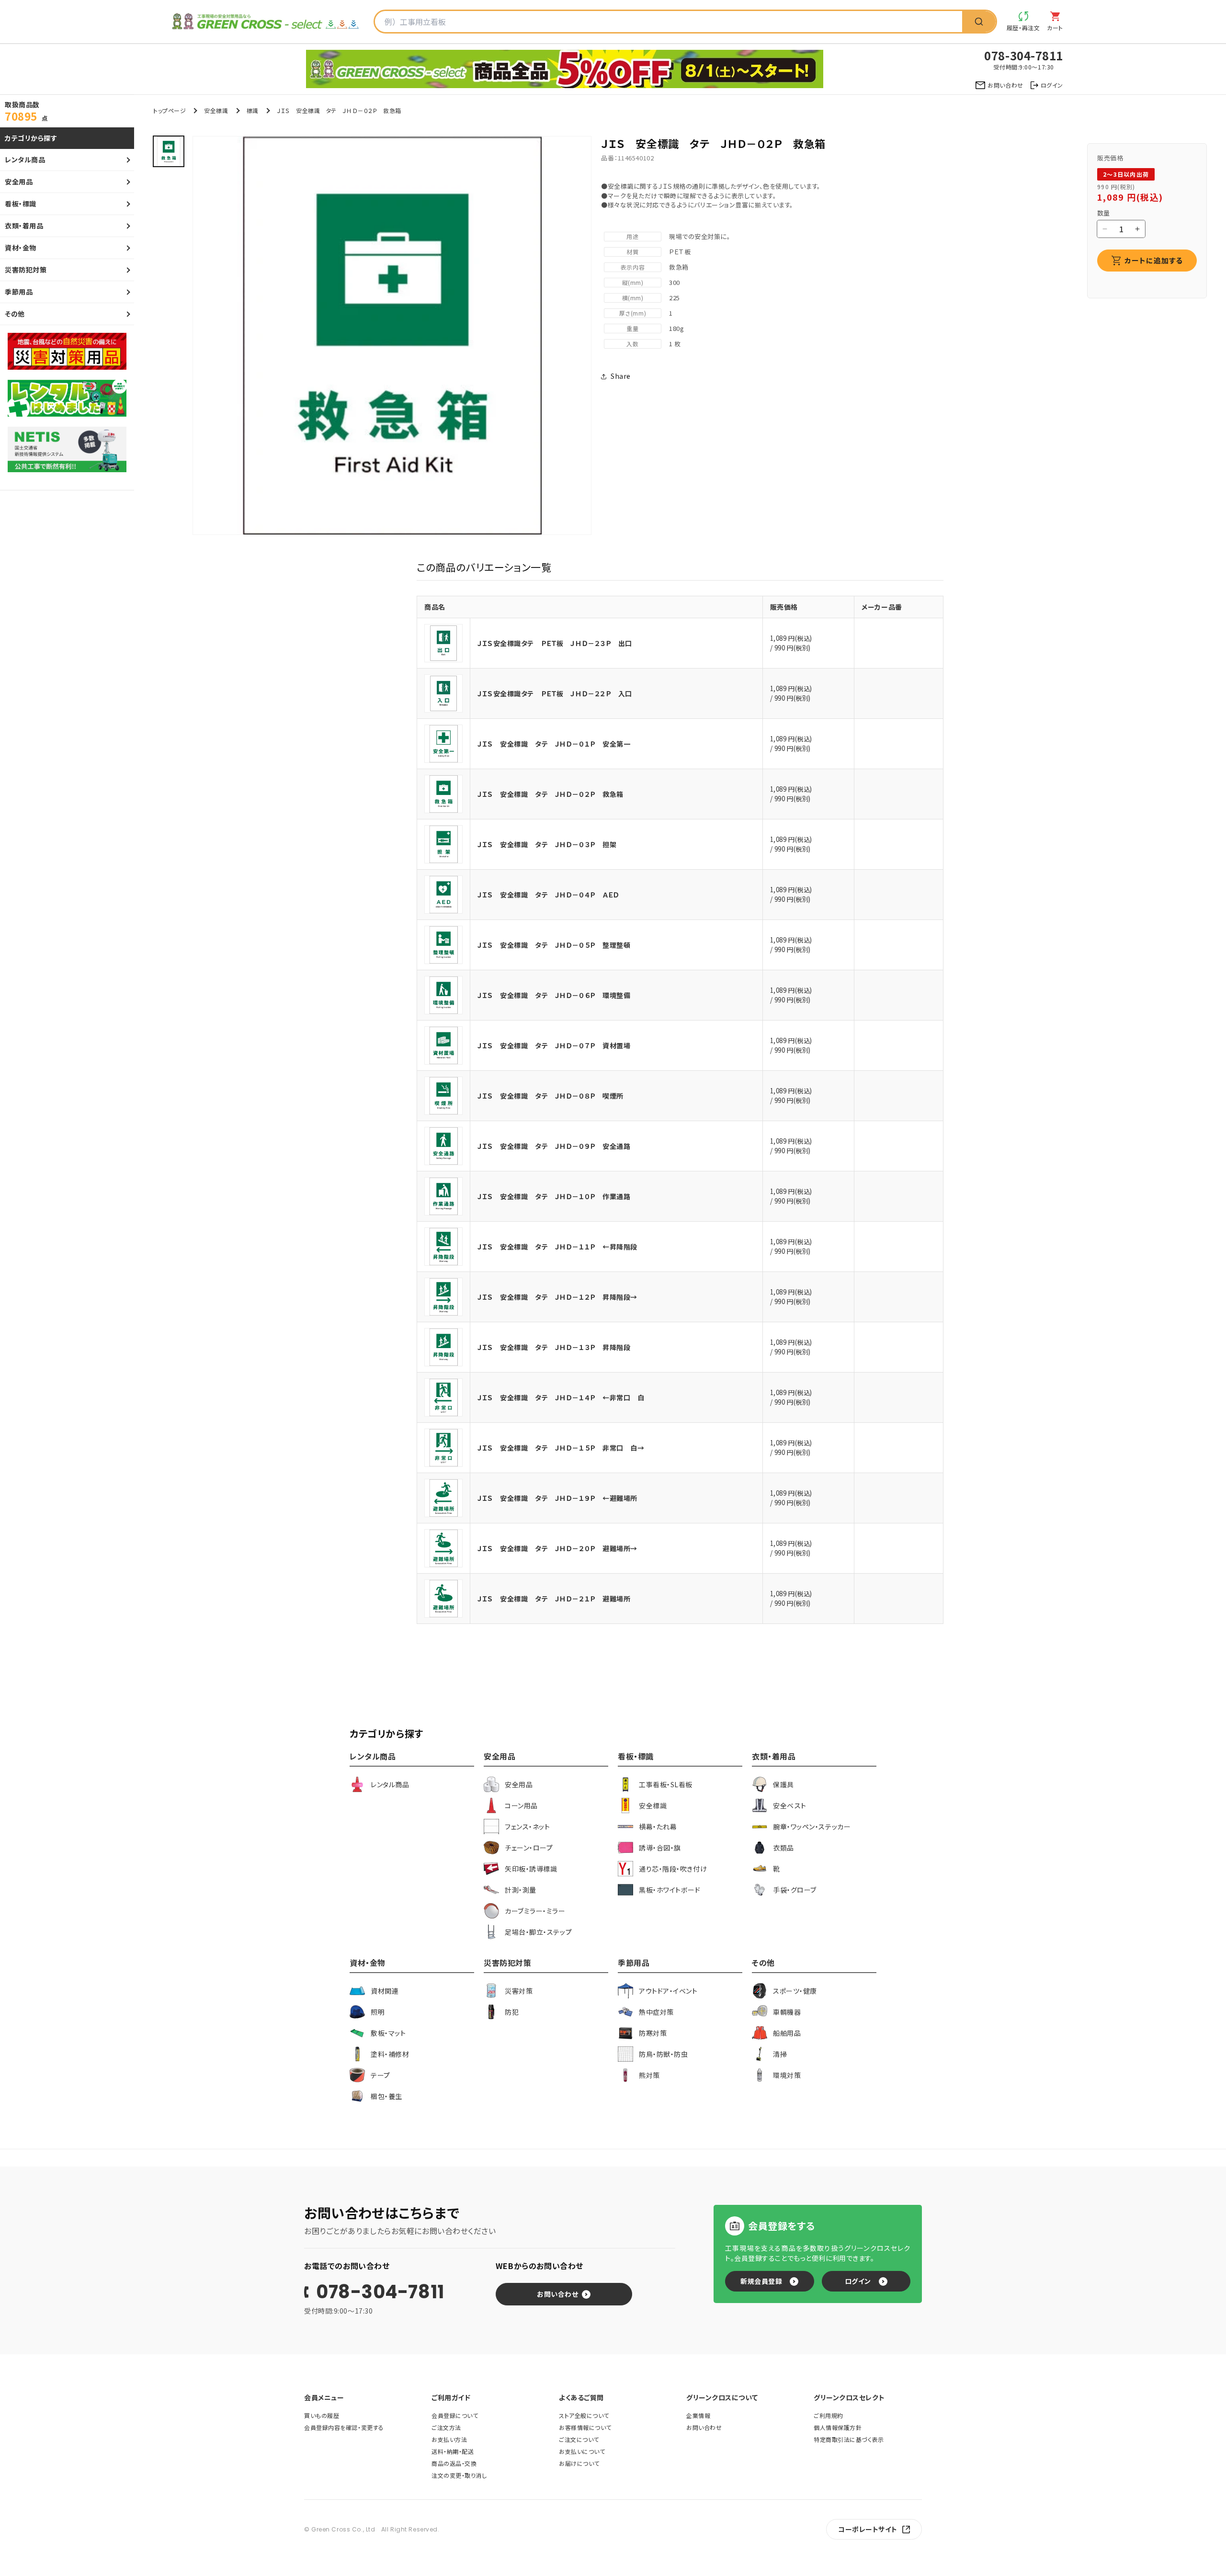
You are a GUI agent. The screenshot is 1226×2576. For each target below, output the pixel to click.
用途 (632, 236)
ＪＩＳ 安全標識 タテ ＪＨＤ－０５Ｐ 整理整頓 (554, 945)
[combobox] (669, 22)
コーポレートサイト (868, 2529)
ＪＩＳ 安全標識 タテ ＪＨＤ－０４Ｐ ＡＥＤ (548, 895)
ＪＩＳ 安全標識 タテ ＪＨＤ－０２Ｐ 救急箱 (551, 794)
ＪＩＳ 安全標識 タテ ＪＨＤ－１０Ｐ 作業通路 (554, 1196)
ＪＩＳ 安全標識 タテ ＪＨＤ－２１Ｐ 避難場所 (554, 1599)
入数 (632, 344)
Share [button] (621, 376)
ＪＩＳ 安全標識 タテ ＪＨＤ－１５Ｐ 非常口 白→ (561, 1448)
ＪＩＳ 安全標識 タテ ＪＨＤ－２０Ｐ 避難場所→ (557, 1548)
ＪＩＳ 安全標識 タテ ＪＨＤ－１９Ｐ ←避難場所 (557, 1498)
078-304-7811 (380, 2292)
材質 (632, 252)
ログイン (858, 2281)
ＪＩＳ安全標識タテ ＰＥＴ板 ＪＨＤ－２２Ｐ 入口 (555, 693)
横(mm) (633, 298)
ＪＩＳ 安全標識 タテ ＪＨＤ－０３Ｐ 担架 (547, 844)
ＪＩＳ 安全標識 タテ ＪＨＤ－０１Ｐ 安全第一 (554, 744)
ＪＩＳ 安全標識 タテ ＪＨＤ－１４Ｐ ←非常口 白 (561, 1397)
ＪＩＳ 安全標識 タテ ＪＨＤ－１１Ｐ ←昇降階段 (557, 1247)
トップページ (170, 110)
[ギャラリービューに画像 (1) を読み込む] (169, 151)
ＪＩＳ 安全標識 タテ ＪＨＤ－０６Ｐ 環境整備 (554, 995)
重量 (632, 328)
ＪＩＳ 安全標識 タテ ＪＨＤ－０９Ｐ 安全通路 (554, 1146)
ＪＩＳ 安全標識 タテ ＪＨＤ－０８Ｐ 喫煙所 (551, 1096)
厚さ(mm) (633, 313)
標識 (253, 110)
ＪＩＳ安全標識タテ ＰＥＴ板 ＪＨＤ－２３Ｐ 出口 (555, 643)
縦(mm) (633, 282)
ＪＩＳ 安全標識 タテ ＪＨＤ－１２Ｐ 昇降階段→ (557, 1297)
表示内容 (633, 267)
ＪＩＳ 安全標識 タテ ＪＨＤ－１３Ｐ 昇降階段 (554, 1347)
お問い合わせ (557, 2294)
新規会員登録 (761, 2281)
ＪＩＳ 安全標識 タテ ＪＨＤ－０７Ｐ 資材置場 (554, 1045)
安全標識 (216, 110)
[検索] (979, 22)
